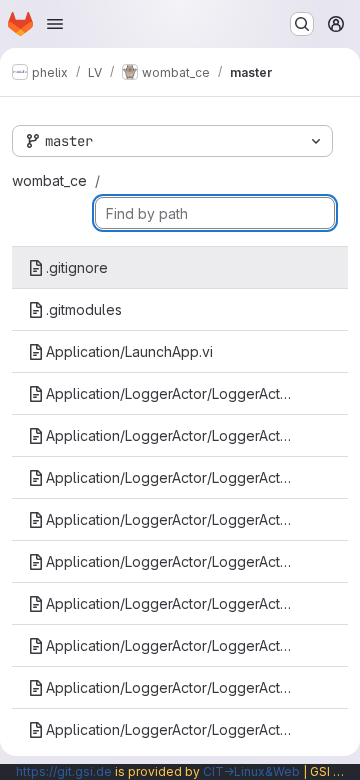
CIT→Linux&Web (251, 771)
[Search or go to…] (302, 24)
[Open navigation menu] (55, 24)
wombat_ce (49, 180)
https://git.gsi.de (64, 771)
